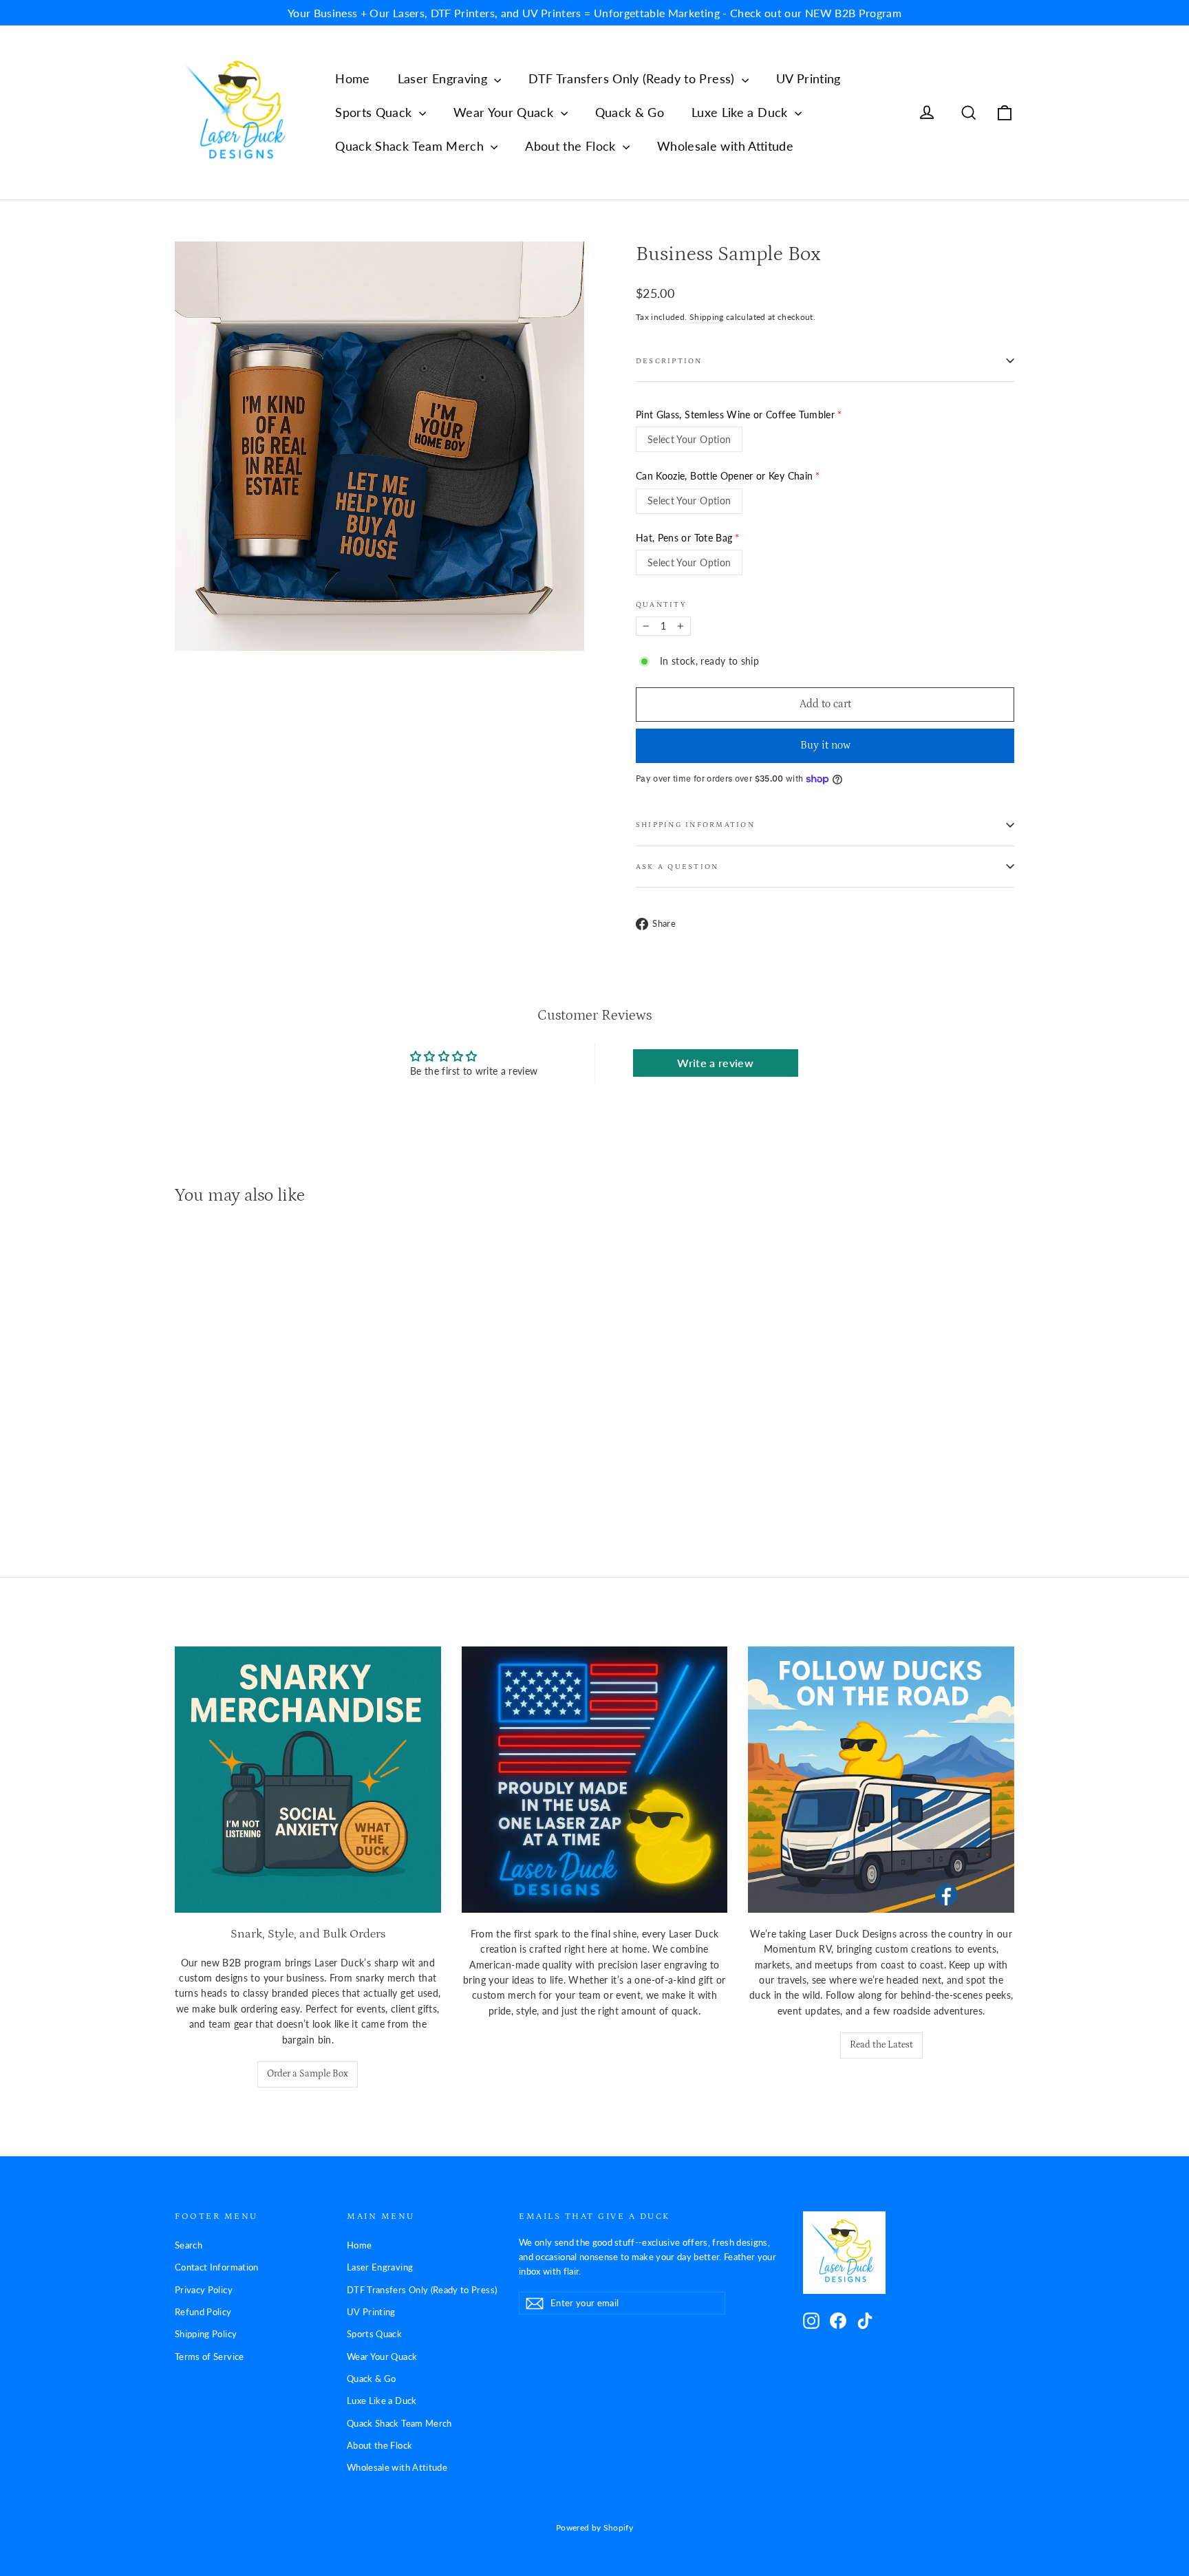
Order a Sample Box (308, 2074)
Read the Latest (881, 2045)
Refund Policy (203, 2312)
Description (669, 361)
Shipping (707, 317)
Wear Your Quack (505, 112)
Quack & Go (630, 112)
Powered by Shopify (594, 2527)
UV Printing (808, 78)
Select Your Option (689, 439)
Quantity (661, 604)
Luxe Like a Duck (741, 112)
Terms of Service (210, 2357)
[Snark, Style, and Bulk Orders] (308, 1780)
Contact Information (217, 2267)
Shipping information (695, 825)
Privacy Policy (204, 2290)
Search (189, 2245)
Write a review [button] (715, 1063)
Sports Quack (375, 112)
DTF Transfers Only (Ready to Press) (633, 78)
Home (352, 78)
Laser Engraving (444, 78)
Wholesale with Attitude (725, 146)
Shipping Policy (206, 2334)
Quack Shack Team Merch (411, 146)
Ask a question (677, 867)
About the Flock (572, 146)
